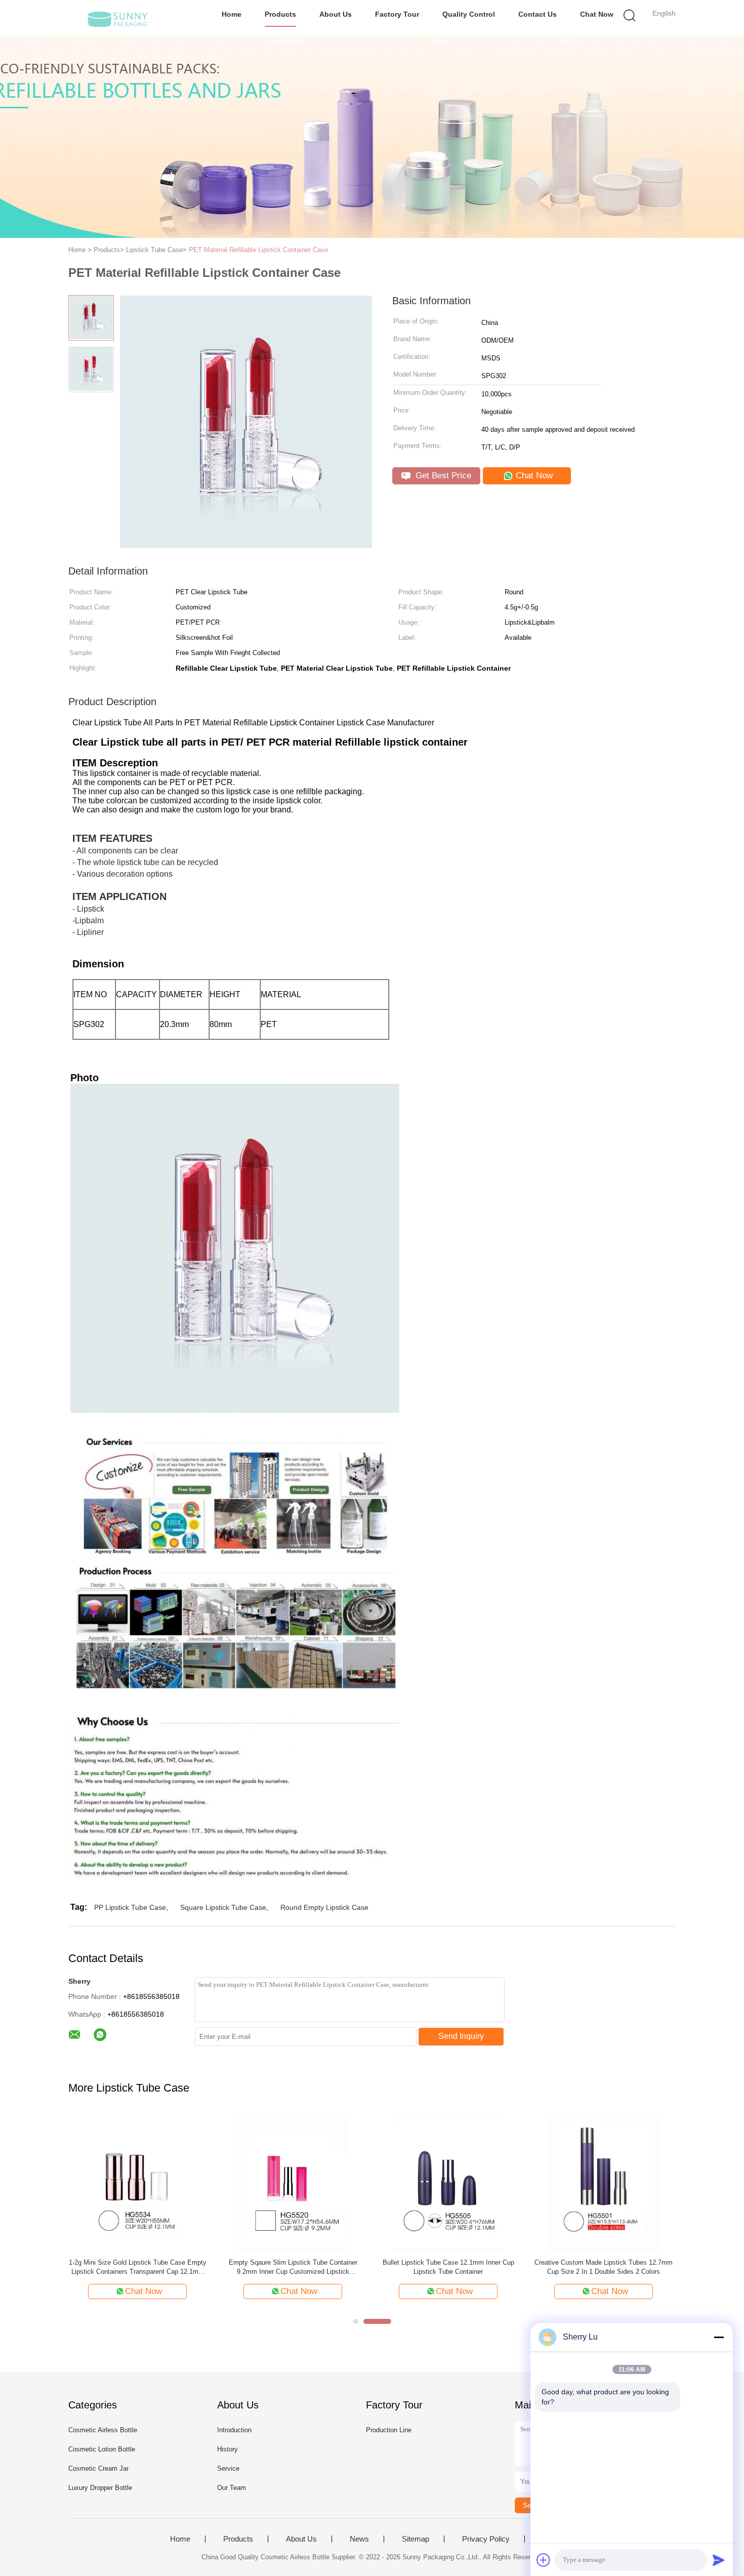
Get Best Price (442, 476)
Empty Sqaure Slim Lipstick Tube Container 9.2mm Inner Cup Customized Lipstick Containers (293, 2267)
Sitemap (416, 2539)
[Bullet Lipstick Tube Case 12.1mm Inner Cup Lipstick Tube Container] (448, 2181)
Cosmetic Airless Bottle (103, 2430)
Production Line (389, 2430)
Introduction (234, 2430)
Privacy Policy (486, 2539)
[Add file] (544, 2560)
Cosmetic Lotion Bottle (102, 2449)
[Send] (719, 2560)
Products (280, 14)
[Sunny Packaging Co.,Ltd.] (118, 18)
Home (232, 14)
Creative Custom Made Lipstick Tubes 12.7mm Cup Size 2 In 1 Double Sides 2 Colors (604, 2267)
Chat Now (597, 14)
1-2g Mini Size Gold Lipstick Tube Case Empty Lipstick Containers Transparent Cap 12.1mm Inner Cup (138, 2267)
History (228, 2449)
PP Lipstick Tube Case (130, 1907)
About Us (336, 14)
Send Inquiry (461, 2036)
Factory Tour (397, 14)
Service (228, 2468)
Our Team (232, 2488)
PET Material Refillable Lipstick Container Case (258, 250)
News (359, 2539)
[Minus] (719, 2337)
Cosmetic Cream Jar (98, 2468)
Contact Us (538, 14)
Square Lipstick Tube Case (223, 1907)
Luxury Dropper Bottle (100, 2488)
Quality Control (469, 14)
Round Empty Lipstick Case (324, 1907)
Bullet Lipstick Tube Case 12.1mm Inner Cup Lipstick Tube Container (448, 2267)
